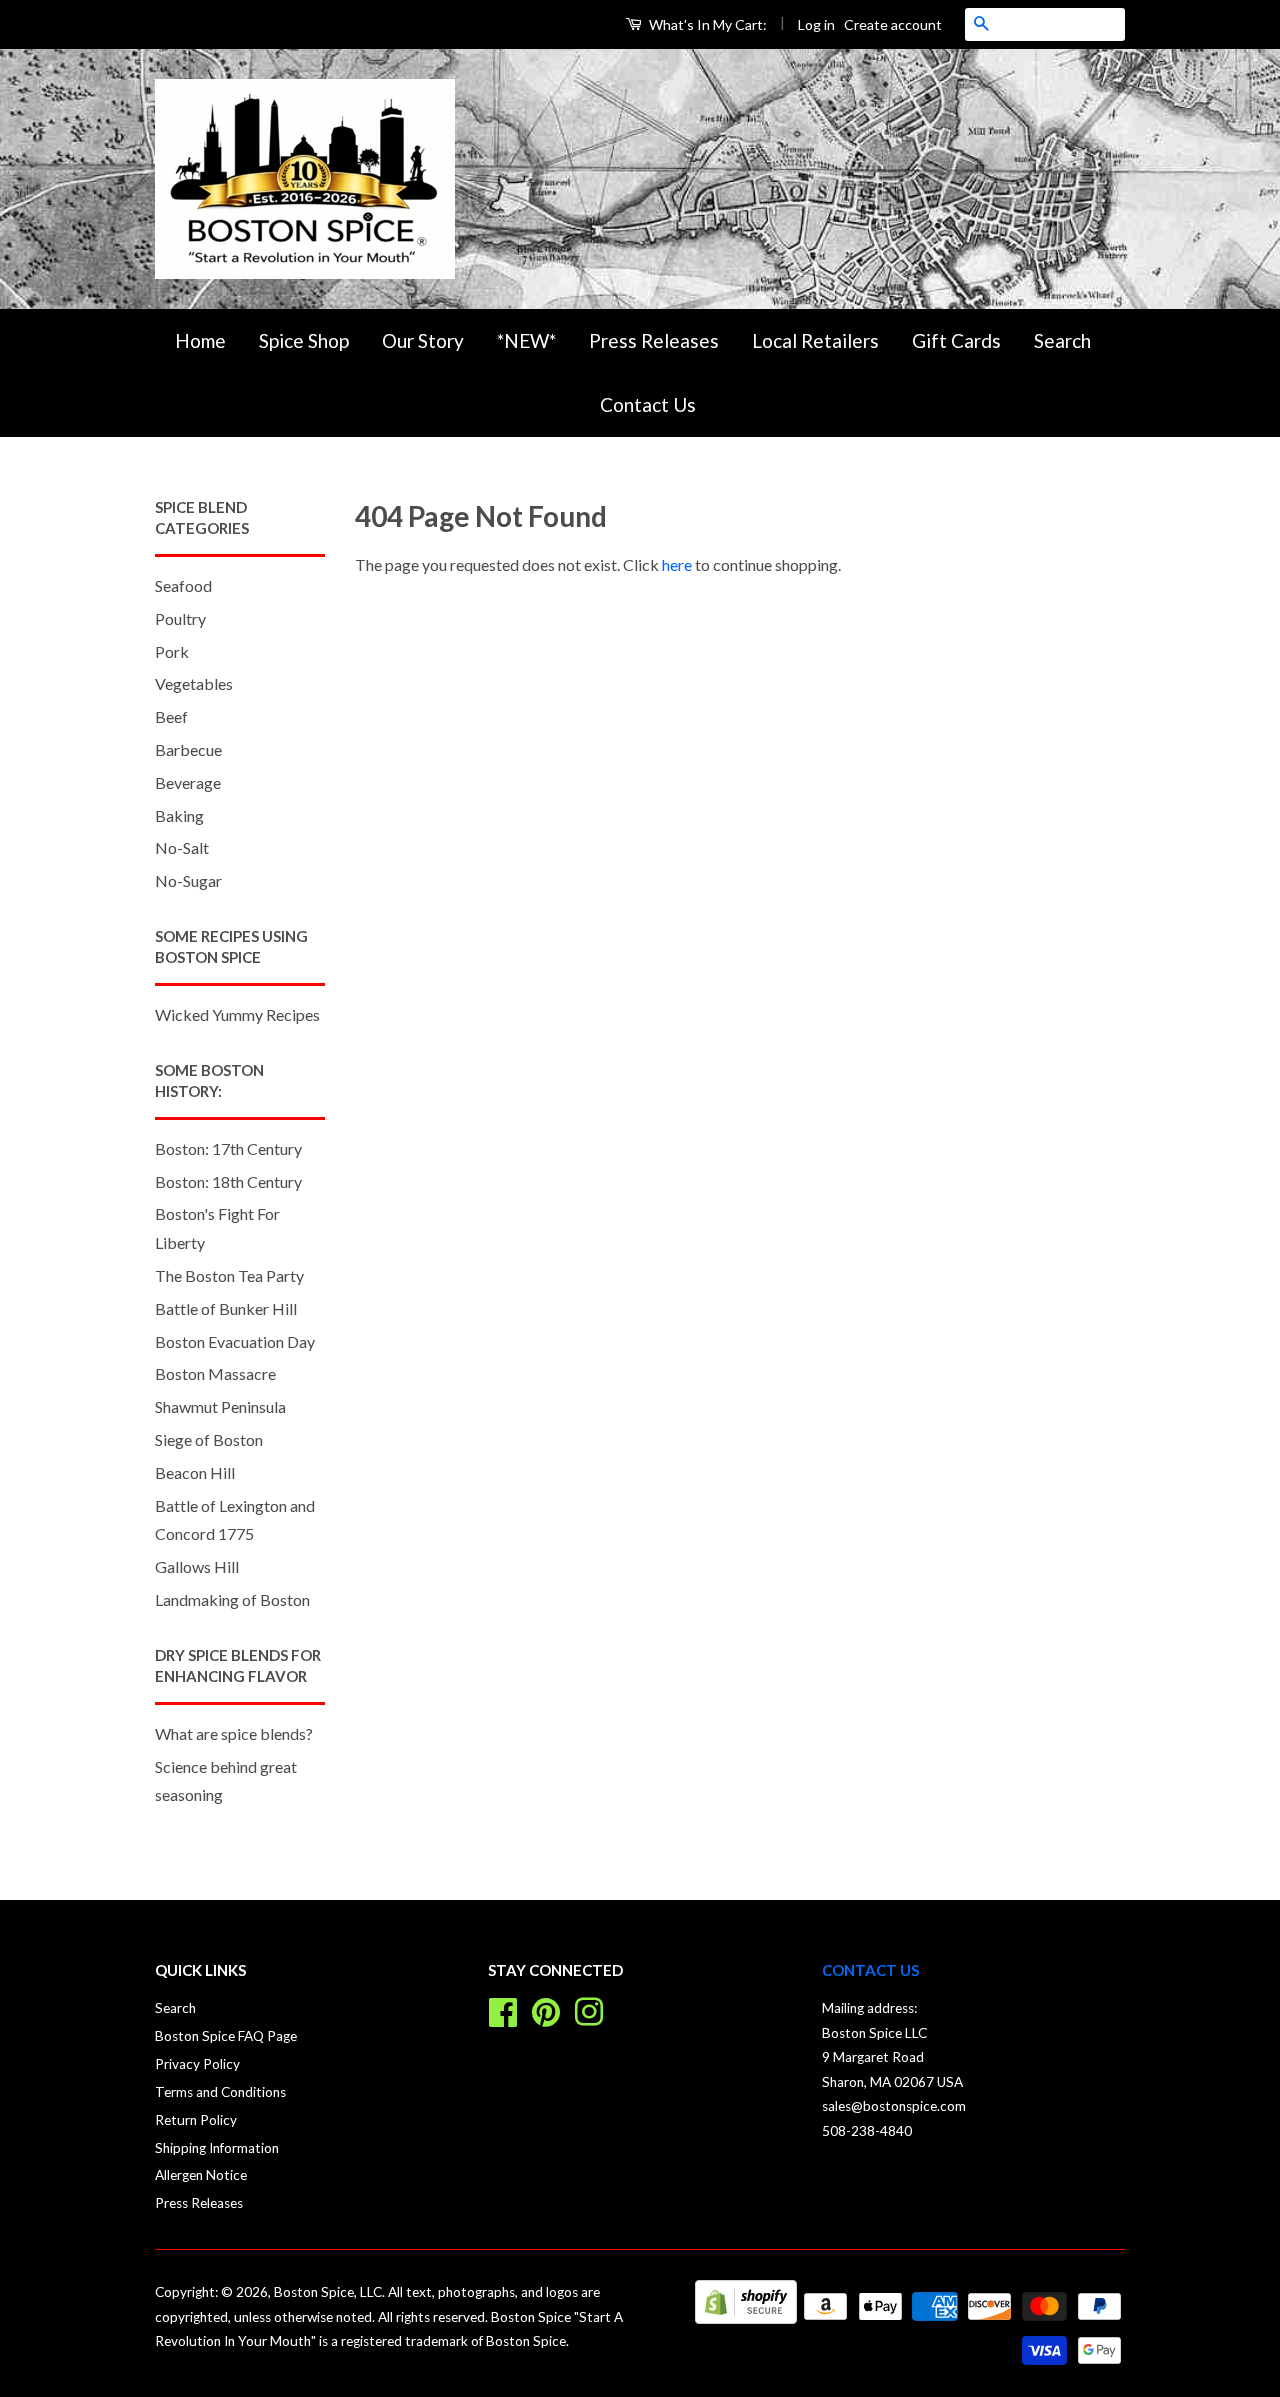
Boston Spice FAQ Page (226, 2036)
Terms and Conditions (220, 2092)
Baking (179, 815)
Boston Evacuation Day (235, 1341)
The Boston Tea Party (229, 1275)
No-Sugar (188, 880)
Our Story (423, 340)
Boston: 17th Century (228, 1148)
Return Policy (196, 2120)
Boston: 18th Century (228, 1181)
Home (200, 340)
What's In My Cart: (706, 24)
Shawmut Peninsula (220, 1406)
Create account (893, 24)
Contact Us (648, 404)
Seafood (183, 585)
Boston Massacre (215, 1373)
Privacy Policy (197, 2064)
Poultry (180, 618)
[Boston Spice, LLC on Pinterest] (546, 2010)
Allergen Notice (201, 2175)
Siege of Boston (209, 1439)
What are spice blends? (234, 1733)
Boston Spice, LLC (328, 2292)
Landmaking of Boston (232, 1599)
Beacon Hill (195, 1472)
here (677, 564)
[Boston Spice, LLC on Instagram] (589, 2010)
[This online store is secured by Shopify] (746, 2317)
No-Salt (182, 847)
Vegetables (194, 683)
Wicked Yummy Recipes (237, 1014)
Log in (816, 24)
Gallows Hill (197, 1566)
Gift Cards (956, 340)
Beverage (188, 782)
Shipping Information (217, 2148)
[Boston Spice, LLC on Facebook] (503, 2010)
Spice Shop (304, 340)
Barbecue (188, 749)
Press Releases (654, 340)
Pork (172, 651)
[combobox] (1061, 24)
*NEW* (526, 340)
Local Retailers (815, 340)
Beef (171, 716)
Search (1062, 340)
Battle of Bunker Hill (226, 1308)
